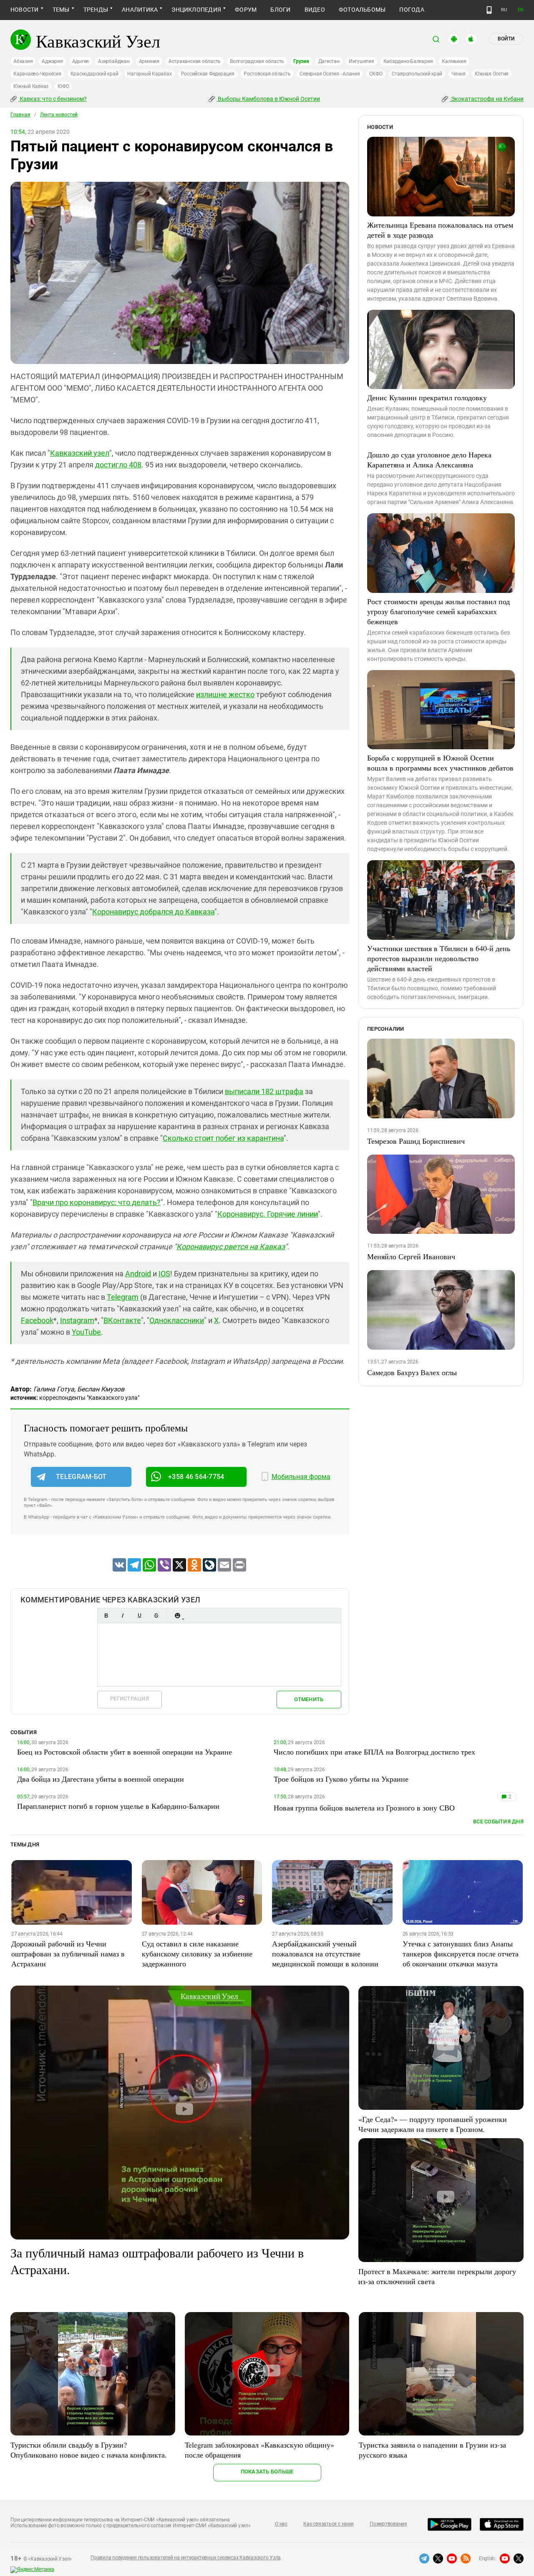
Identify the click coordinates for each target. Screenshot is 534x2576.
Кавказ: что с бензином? (53, 99)
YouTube (86, 1332)
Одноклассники (177, 1320)
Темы (61, 10)
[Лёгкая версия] (489, 10)
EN (521, 10)
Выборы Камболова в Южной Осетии (268, 99)
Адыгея (81, 61)
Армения (149, 61)
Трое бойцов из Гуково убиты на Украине (341, 1779)
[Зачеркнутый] (156, 1616)
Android (138, 1274)
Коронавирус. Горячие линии (268, 1214)
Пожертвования (388, 2524)
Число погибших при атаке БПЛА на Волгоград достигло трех (374, 1752)
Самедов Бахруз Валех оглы (412, 1372)
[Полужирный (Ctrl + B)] (106, 1616)
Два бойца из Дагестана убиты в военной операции (101, 1779)
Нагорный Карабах (149, 74)
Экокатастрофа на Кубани (487, 99)
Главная (20, 115)
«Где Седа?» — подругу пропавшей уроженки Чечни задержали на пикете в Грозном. (433, 2124)
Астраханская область (195, 61)
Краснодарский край (94, 74)
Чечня (458, 74)
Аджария (52, 61)
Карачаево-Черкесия (37, 74)
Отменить (309, 1699)
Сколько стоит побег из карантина (223, 1138)
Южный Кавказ (31, 86)
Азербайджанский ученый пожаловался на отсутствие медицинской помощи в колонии (325, 1953)
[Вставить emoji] (177, 1616)
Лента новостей (59, 115)
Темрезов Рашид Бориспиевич (416, 1141)
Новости (25, 10)
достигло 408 (118, 465)
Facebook (37, 1320)
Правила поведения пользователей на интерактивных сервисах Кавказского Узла (186, 2558)
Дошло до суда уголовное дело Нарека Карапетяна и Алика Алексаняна (429, 459)
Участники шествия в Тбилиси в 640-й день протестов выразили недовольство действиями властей (439, 958)
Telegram (123, 1297)
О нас (281, 2524)
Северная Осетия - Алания (330, 74)
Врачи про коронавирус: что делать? (97, 1202)
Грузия (301, 61)
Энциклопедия (196, 10)
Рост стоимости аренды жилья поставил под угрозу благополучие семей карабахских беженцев (438, 611)
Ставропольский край (417, 74)
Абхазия (23, 61)
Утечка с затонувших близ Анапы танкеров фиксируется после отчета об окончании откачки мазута (461, 1953)
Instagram (77, 1320)
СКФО (376, 74)
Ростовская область (267, 74)
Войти (506, 39)
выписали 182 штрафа (264, 1091)
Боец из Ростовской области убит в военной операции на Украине (125, 1752)
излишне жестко (225, 694)
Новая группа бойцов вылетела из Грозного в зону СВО (364, 1808)
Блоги (280, 10)
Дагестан (329, 61)
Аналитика (140, 10)
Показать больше (267, 2472)
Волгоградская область (257, 61)
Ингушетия (361, 61)
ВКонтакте (122, 1320)
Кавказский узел (80, 453)
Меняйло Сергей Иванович (411, 1256)
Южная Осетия (492, 74)
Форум (246, 10)
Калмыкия (454, 61)
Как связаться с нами (328, 2524)
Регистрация (130, 1699)
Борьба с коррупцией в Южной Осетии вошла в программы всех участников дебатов (440, 763)
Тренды (96, 10)
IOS (164, 1274)
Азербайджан (114, 61)
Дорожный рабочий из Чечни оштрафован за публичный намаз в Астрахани (68, 1953)
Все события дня (498, 1822)
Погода (412, 10)
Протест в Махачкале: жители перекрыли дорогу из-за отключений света (437, 2276)
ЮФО (63, 86)
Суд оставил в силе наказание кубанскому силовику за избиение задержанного (197, 1953)
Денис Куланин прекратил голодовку (427, 397)
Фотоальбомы (362, 10)
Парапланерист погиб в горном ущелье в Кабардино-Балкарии (118, 1806)
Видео (315, 10)
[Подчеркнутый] (139, 1616)
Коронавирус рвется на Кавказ (231, 1247)
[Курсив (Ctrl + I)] (123, 1616)
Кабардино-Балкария (408, 61)
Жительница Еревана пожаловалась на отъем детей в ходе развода (440, 230)
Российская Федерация (208, 74)
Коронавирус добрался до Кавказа (153, 912)
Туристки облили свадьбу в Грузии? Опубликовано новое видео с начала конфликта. (89, 2450)
